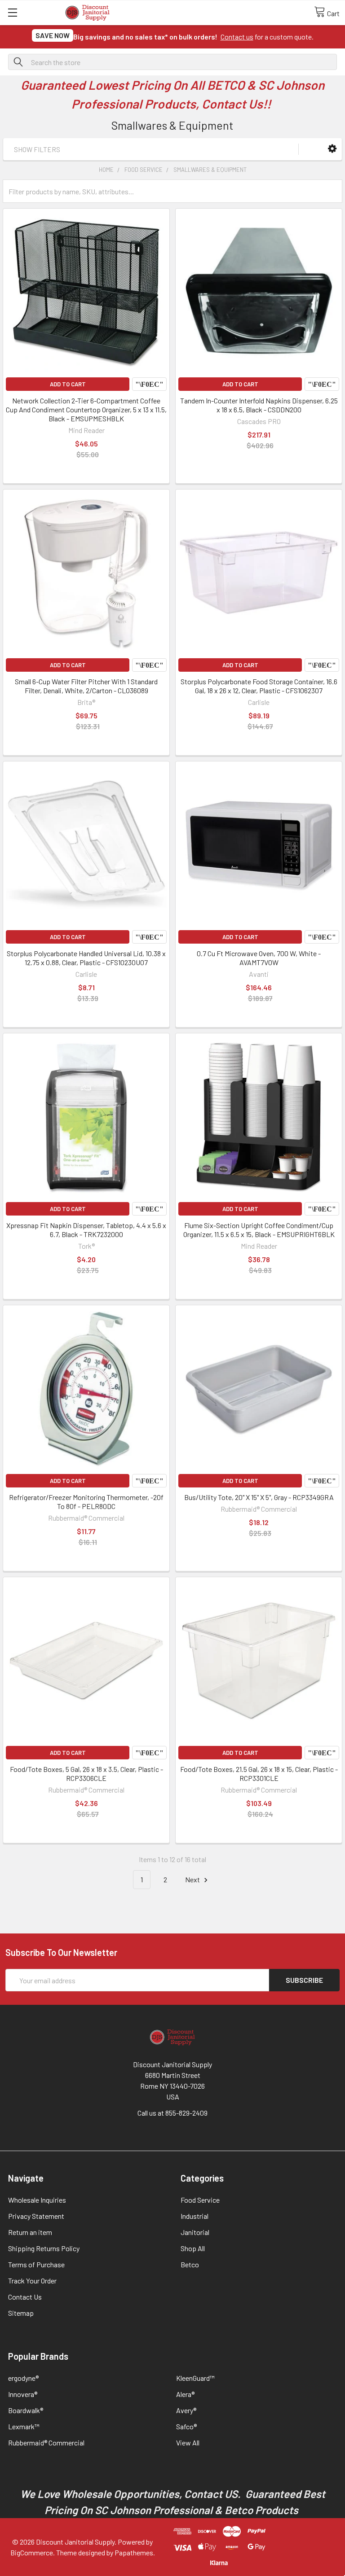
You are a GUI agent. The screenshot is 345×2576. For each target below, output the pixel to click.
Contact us (237, 37)
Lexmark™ (24, 2426)
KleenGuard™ (195, 2378)
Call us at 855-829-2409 (172, 2113)
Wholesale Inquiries (37, 2200)
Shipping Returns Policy (44, 2248)
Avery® (186, 2410)
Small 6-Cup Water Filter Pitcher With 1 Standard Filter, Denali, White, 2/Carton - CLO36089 (86, 686)
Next (193, 1879)
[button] (332, 149)
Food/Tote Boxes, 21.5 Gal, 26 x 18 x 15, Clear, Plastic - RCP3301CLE (259, 1773)
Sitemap (21, 2313)
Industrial (195, 2216)
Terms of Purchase (36, 2264)
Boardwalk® (26, 2410)
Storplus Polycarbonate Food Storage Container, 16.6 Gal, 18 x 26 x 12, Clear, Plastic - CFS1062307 (259, 686)
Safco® (186, 2426)
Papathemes (134, 2552)
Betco (190, 2264)
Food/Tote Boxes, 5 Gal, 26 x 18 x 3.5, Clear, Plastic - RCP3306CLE (86, 1773)
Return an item (30, 2232)
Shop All (193, 2248)
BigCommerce (32, 2552)
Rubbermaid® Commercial (46, 2443)
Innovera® (23, 2394)
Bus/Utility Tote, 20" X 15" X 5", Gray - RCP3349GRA (259, 1497)
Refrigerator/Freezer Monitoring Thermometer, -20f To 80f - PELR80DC (86, 1502)
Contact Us (25, 2297)
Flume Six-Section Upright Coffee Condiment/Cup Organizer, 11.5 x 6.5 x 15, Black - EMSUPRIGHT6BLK (259, 1230)
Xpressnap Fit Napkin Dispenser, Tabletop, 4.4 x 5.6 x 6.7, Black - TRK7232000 (86, 1230)
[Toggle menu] (12, 12)
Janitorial (195, 2232)
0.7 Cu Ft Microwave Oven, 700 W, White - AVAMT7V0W (259, 958)
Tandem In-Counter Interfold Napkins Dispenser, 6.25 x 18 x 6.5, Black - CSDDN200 (259, 405)
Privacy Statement (36, 2216)
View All (188, 2443)
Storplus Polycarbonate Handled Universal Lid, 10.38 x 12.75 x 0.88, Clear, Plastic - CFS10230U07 (86, 958)
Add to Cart (68, 384)
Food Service (200, 2200)
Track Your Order (32, 2281)
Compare (149, 384)
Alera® (185, 2394)
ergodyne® (23, 2378)
